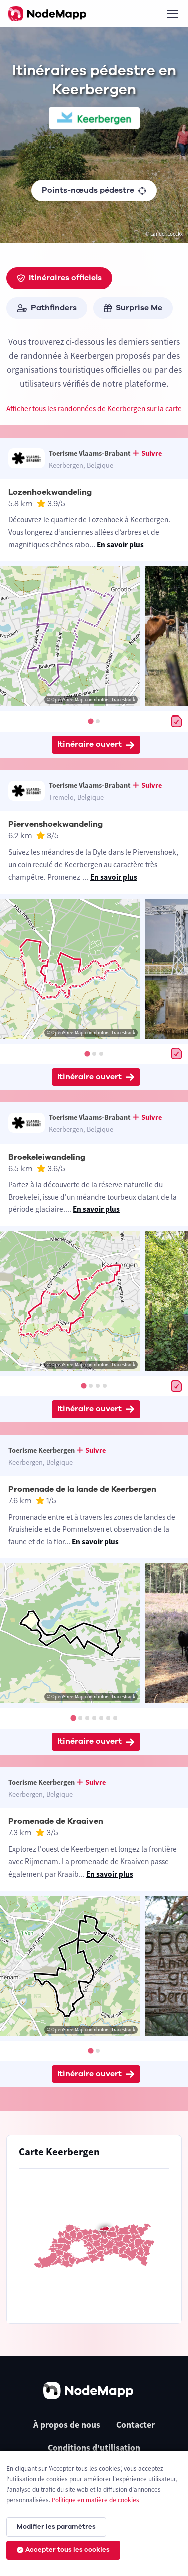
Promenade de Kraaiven (56, 1821)
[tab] (90, 721)
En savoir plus (120, 545)
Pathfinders (54, 308)
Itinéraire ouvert (89, 744)
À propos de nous (67, 2425)
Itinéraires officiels (65, 278)
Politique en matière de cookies (96, 2500)
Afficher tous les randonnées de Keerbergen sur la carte (94, 409)
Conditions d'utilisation (94, 2448)
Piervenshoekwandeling (55, 824)
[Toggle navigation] (172, 14)
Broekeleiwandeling (47, 1157)
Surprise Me (139, 308)
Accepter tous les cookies (67, 2550)
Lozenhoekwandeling (50, 492)
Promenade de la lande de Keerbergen (82, 1489)
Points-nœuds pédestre (88, 190)
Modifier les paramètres (56, 2527)
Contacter (136, 2425)
